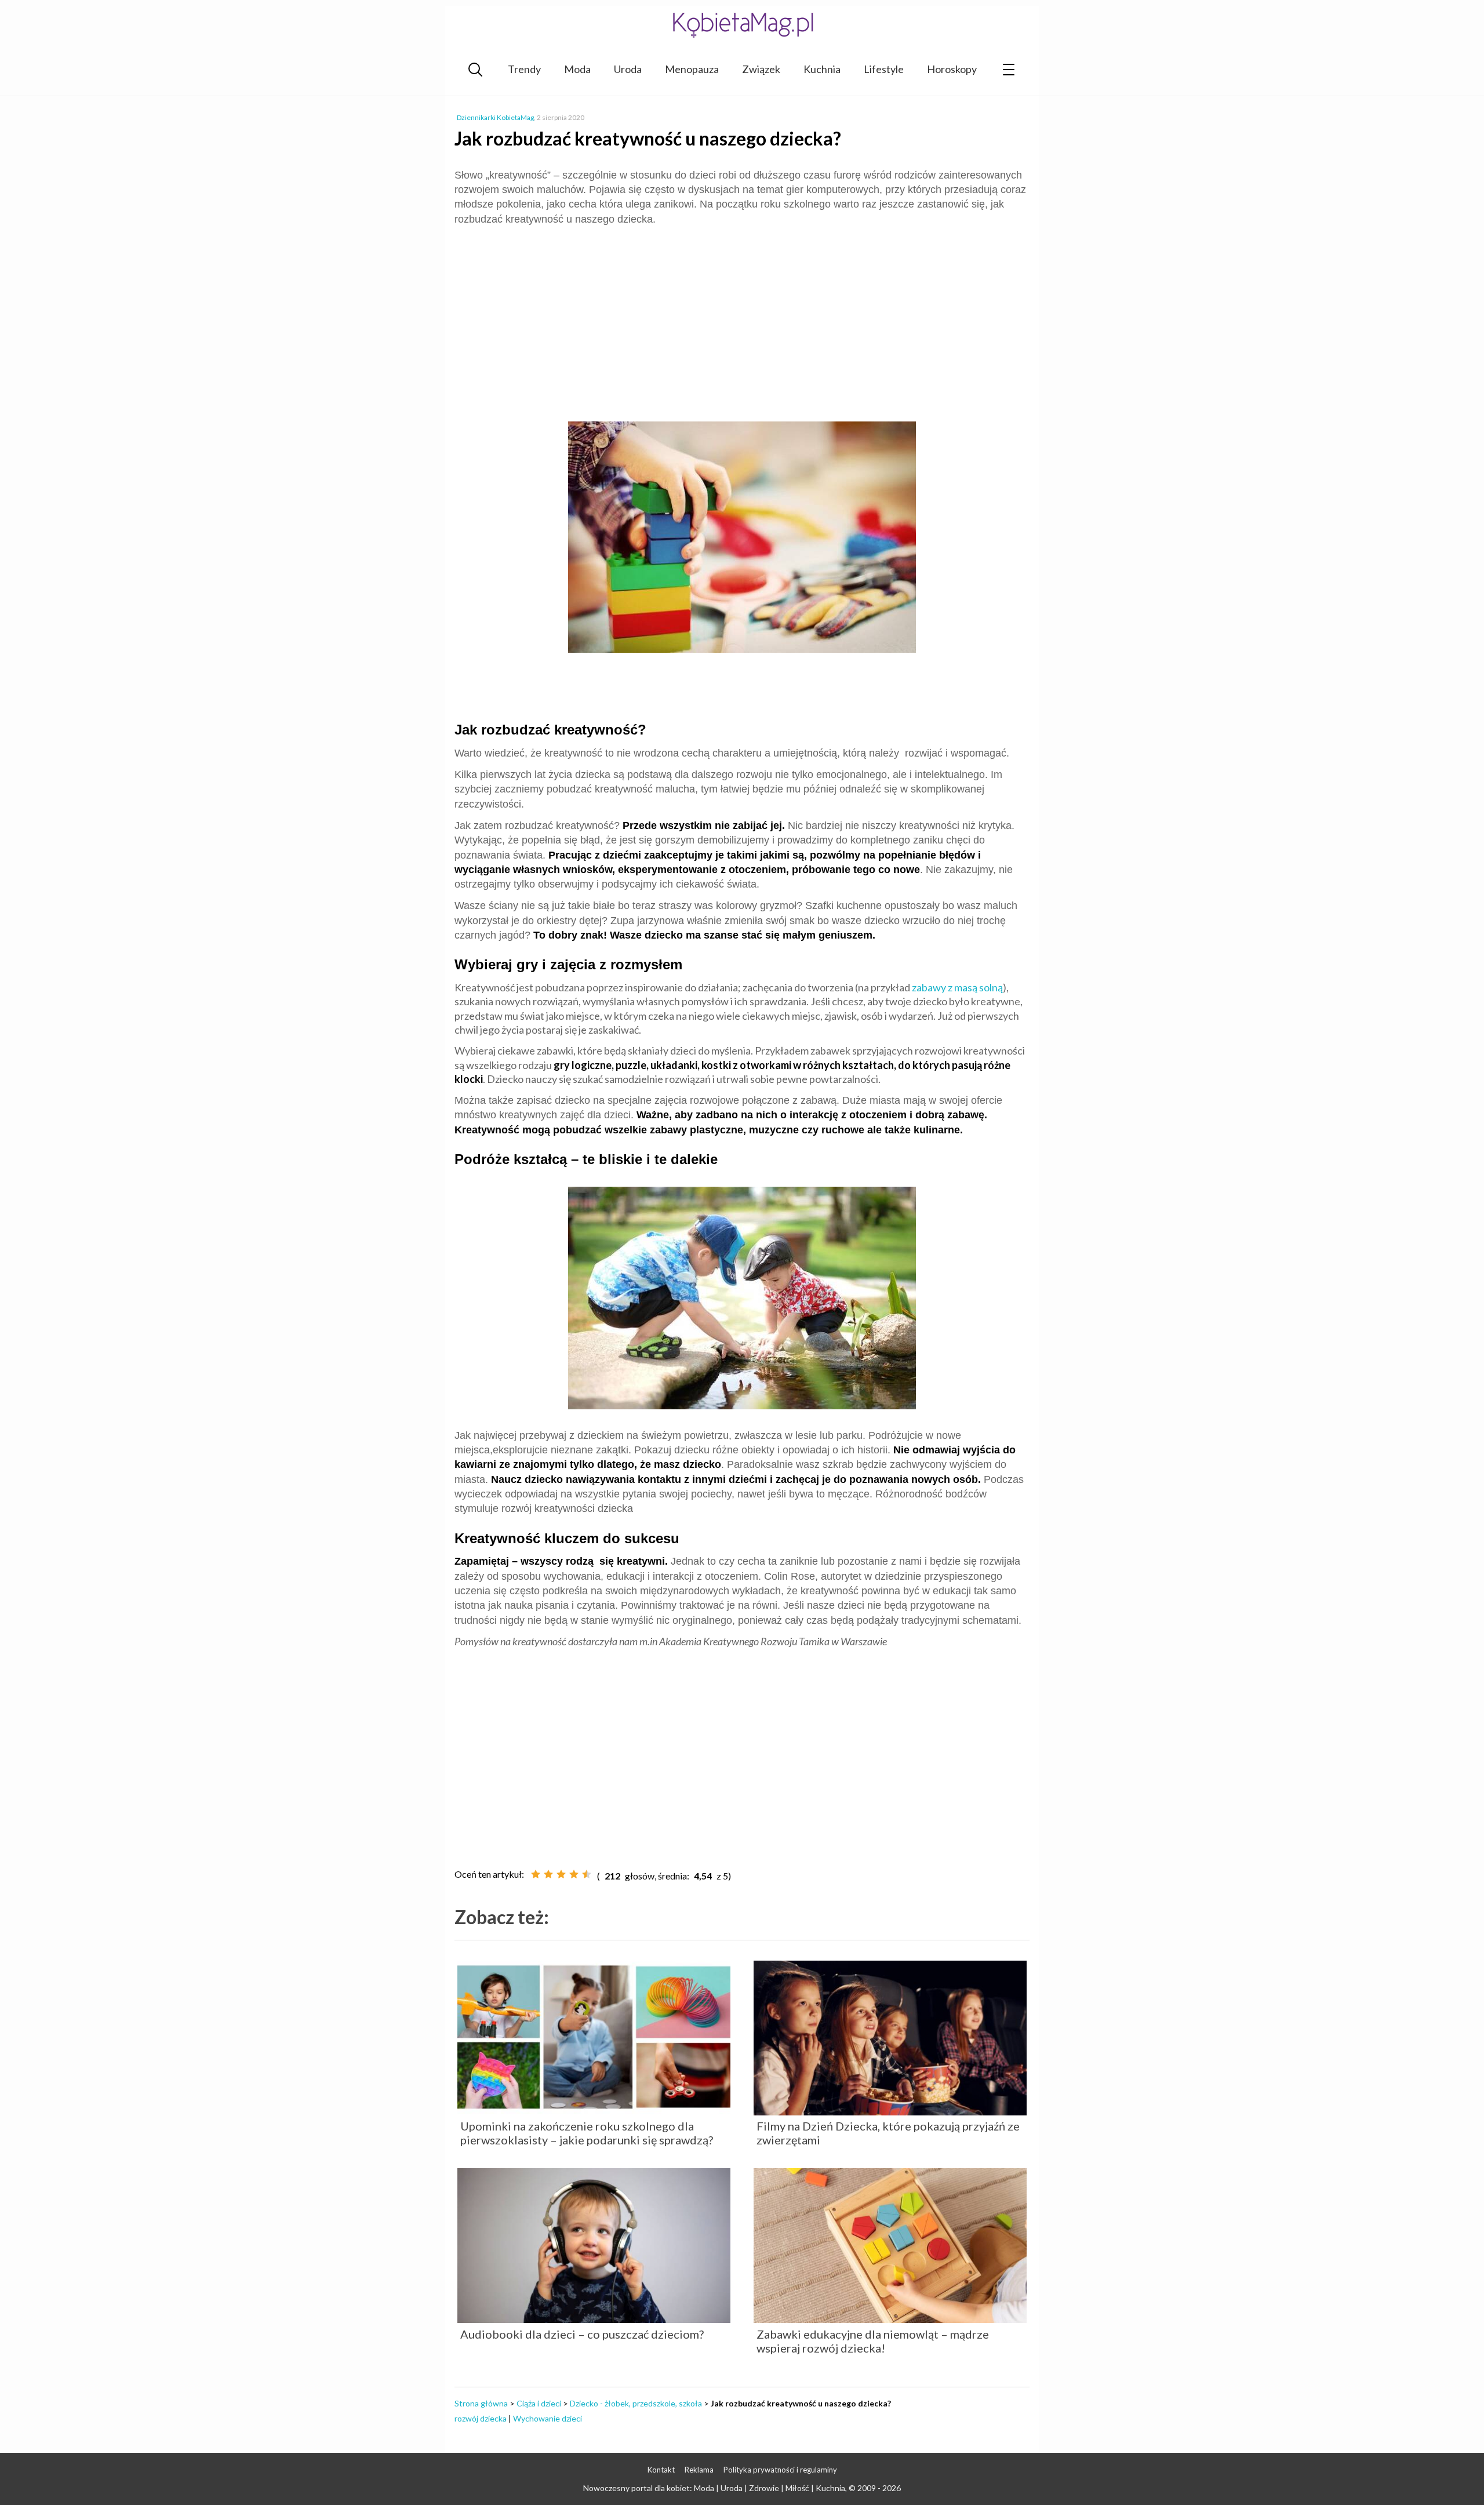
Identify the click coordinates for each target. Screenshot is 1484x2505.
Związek (761, 69)
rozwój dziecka (481, 2418)
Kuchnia (822, 69)
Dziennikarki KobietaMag (495, 117)
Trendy (524, 69)
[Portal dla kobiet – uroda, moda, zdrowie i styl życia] (742, 25)
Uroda (628, 69)
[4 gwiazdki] (574, 1874)
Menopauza (692, 69)
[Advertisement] (742, 319)
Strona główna (481, 2403)
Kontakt (661, 2470)
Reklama (699, 2470)
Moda (577, 69)
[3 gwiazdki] (561, 1874)
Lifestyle (884, 69)
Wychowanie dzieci (548, 2418)
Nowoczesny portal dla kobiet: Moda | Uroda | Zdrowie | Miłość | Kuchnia (714, 2488)
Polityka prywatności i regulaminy (780, 2470)
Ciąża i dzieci (539, 2403)
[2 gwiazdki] (548, 1874)
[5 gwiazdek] (587, 1874)
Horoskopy (952, 69)
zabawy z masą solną (957, 987)
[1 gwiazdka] (536, 1874)
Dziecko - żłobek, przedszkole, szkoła (636, 2403)
